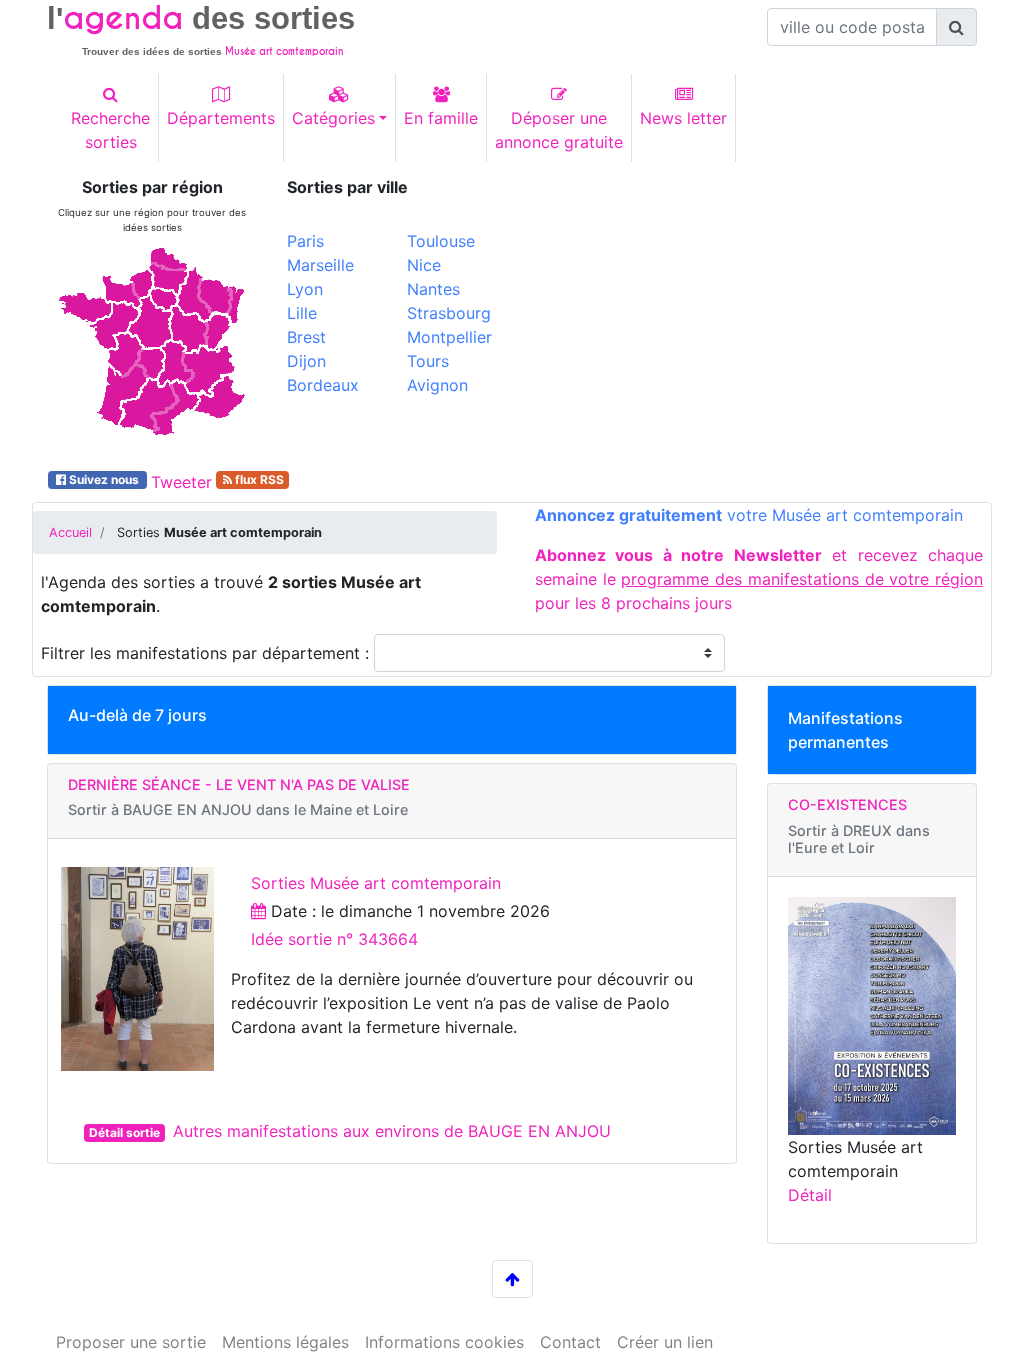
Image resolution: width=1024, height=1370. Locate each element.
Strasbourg (449, 313)
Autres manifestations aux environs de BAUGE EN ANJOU (392, 1131)
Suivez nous (104, 479)
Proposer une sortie (131, 1342)
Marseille (320, 265)
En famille (441, 118)
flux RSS (258, 479)
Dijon (306, 361)
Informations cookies (444, 1342)
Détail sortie (124, 1132)
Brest (306, 337)
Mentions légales (285, 1342)
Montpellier (449, 337)
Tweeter (181, 482)
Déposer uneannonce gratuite (559, 130)
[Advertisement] (752, 318)
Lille (302, 313)
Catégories (333, 118)
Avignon (437, 385)
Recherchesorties (110, 130)
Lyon (305, 289)
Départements (221, 118)
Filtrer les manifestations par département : (207, 653)
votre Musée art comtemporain (749, 515)
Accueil (70, 532)
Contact (570, 1342)
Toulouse (441, 241)
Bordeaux (323, 385)
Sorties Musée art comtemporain (376, 883)
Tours (428, 361)
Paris (305, 241)
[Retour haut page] (512, 1279)
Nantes (433, 289)
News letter (683, 118)
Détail (810, 1195)
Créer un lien (665, 1342)
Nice (424, 265)
